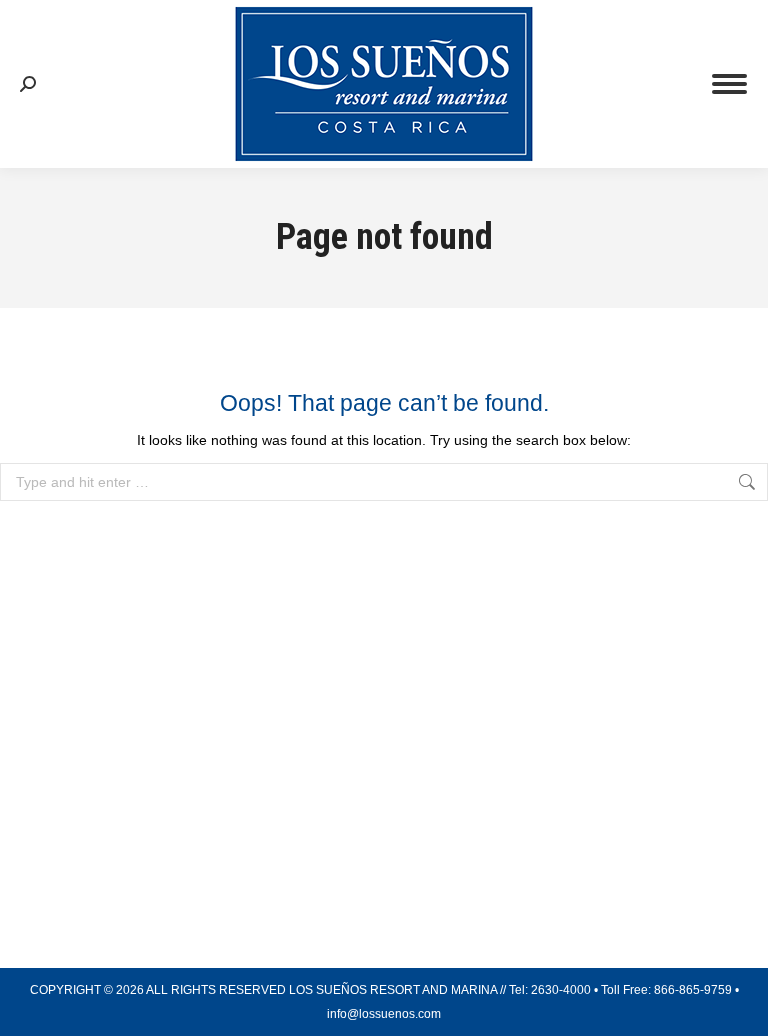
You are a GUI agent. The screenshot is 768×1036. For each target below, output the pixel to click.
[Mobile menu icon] (729, 84)
